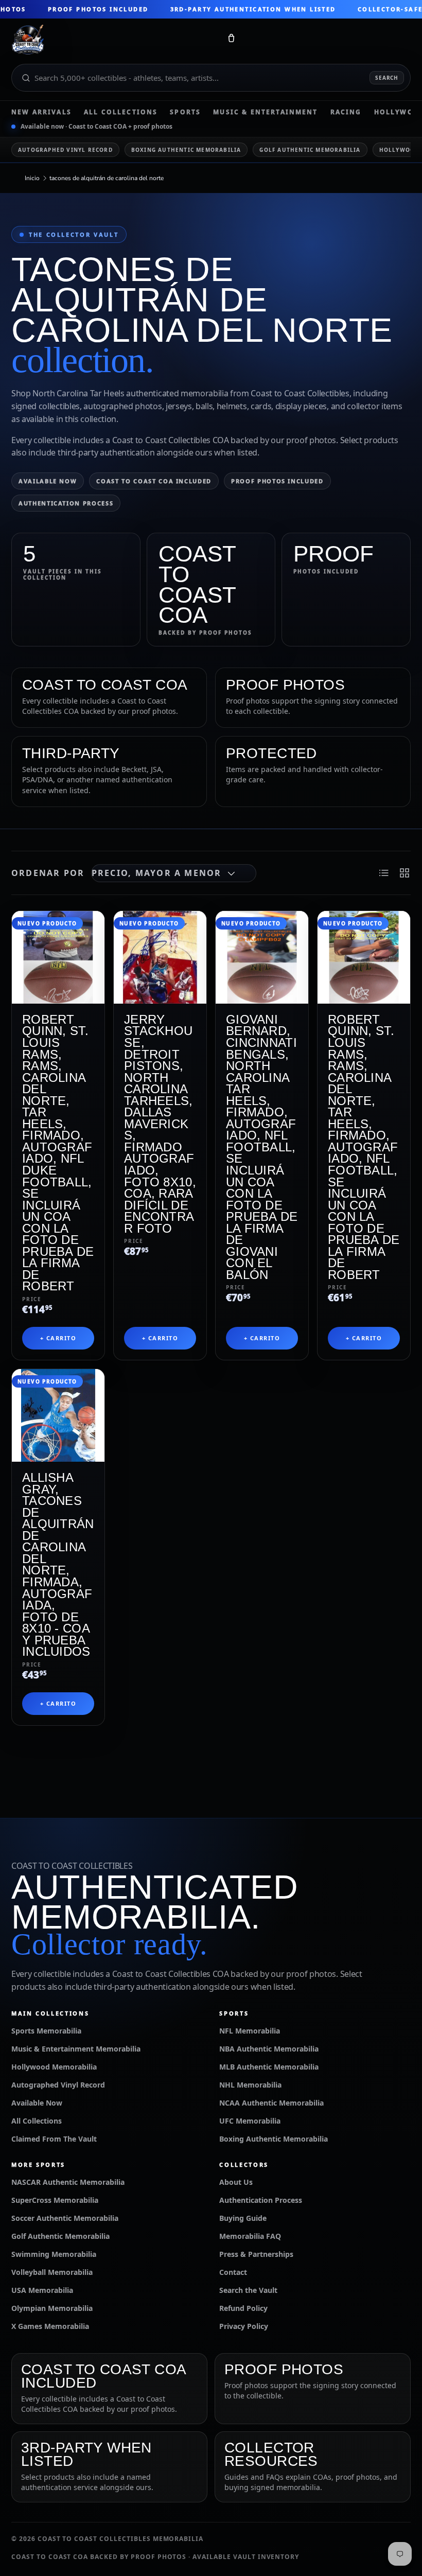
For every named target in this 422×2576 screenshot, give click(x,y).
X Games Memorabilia (50, 2326)
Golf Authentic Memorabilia (310, 150)
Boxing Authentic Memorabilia (186, 150)
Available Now (48, 481)
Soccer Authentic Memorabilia (65, 2218)
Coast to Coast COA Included (154, 481)
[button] (231, 40)
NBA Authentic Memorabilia (269, 2049)
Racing (346, 112)
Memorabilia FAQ (250, 2236)
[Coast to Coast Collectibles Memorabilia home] (112, 40)
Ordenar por (48, 873)
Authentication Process (66, 503)
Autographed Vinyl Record (65, 150)
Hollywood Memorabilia (54, 2067)
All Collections (121, 112)
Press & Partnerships (256, 2254)
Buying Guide (243, 2218)
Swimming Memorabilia (54, 2254)
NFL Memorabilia (250, 2031)
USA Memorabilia (42, 2290)
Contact (233, 2272)
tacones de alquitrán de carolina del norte (107, 178)
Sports (185, 112)
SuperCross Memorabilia (55, 2200)
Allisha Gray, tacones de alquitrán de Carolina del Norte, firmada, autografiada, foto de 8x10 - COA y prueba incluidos (58, 1564)
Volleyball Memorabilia (52, 2272)
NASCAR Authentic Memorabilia (68, 2182)
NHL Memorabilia (250, 2085)
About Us (236, 2182)
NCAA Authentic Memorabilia (271, 2103)
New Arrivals (41, 112)
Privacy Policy (244, 2326)
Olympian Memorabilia (52, 2308)
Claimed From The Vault (54, 2139)
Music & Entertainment (265, 112)
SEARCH (387, 78)
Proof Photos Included (277, 481)
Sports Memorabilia (46, 2031)
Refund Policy (243, 2308)
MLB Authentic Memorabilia (269, 2067)
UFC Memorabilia (250, 2121)
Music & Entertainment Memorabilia (76, 2049)
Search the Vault (248, 2290)
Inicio (32, 178)
